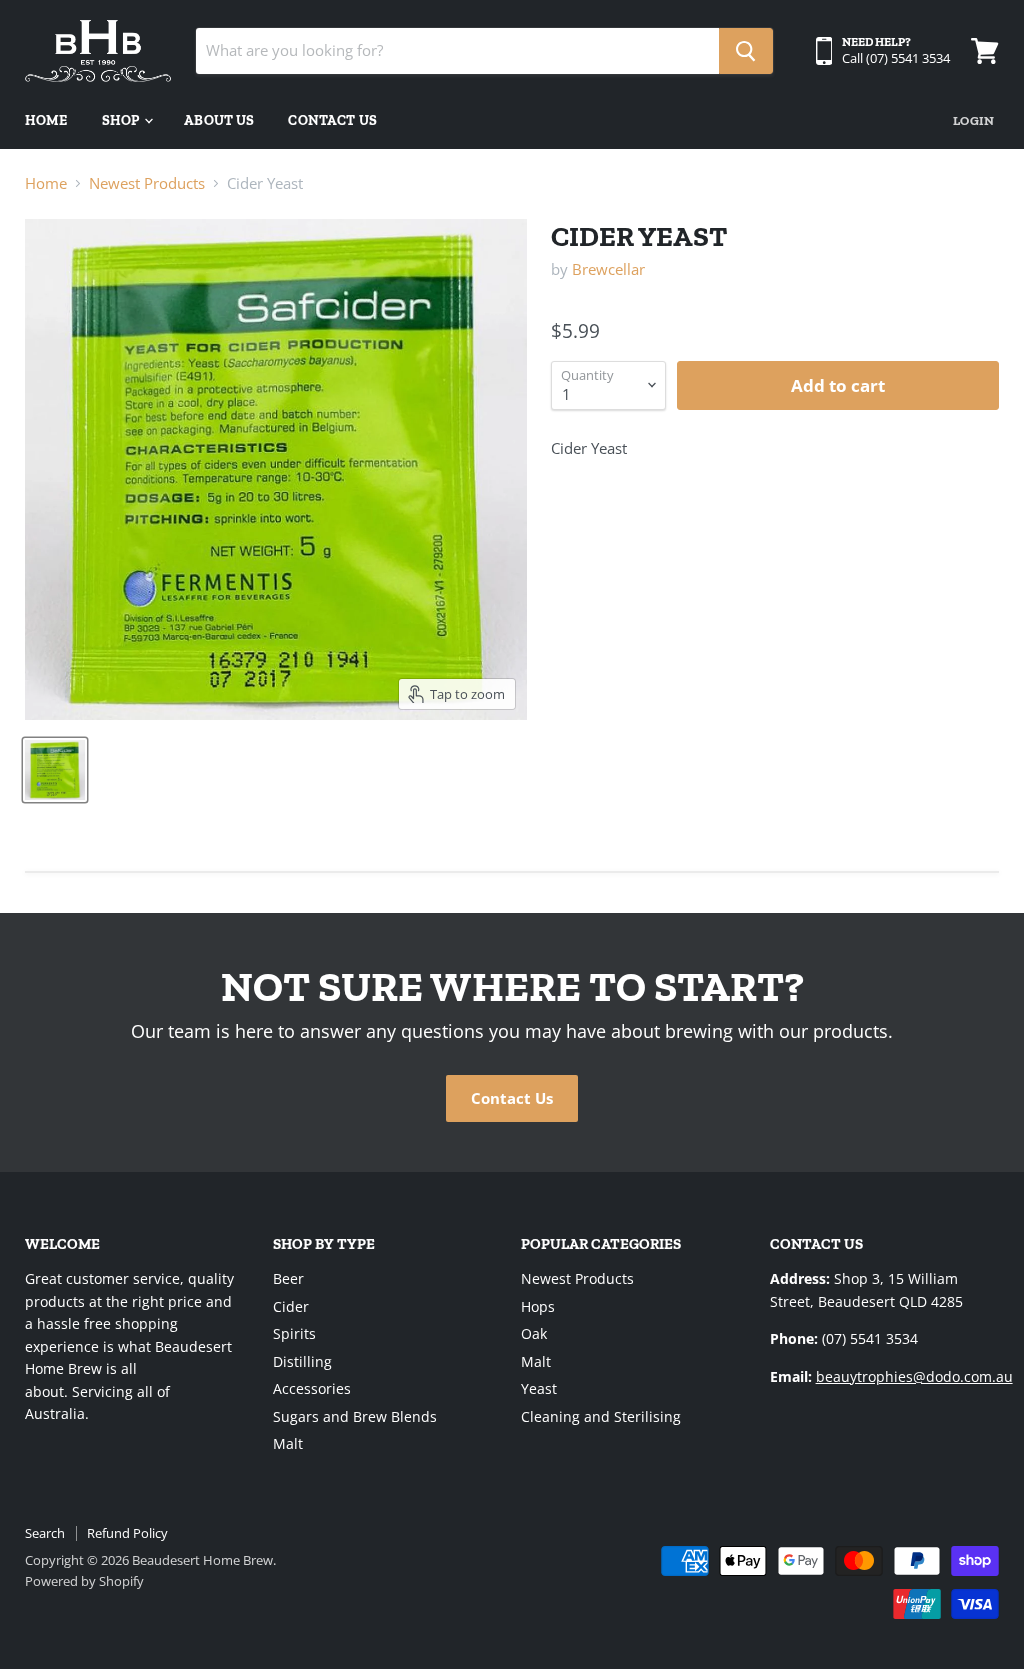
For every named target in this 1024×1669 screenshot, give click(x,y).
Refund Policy (127, 1533)
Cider (291, 1306)
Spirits (294, 1333)
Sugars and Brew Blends (355, 1416)
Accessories (312, 1388)
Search (45, 1533)
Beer (288, 1278)
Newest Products (147, 183)
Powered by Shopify (84, 1581)
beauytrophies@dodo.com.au (914, 1376)
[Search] (746, 51)
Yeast (539, 1388)
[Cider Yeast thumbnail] (55, 770)
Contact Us (332, 120)
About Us (219, 120)
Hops (538, 1306)
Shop (122, 120)
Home (46, 120)
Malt (288, 1443)
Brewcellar (608, 269)
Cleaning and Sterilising (601, 1416)
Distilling (302, 1361)
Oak (534, 1333)
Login (973, 120)
